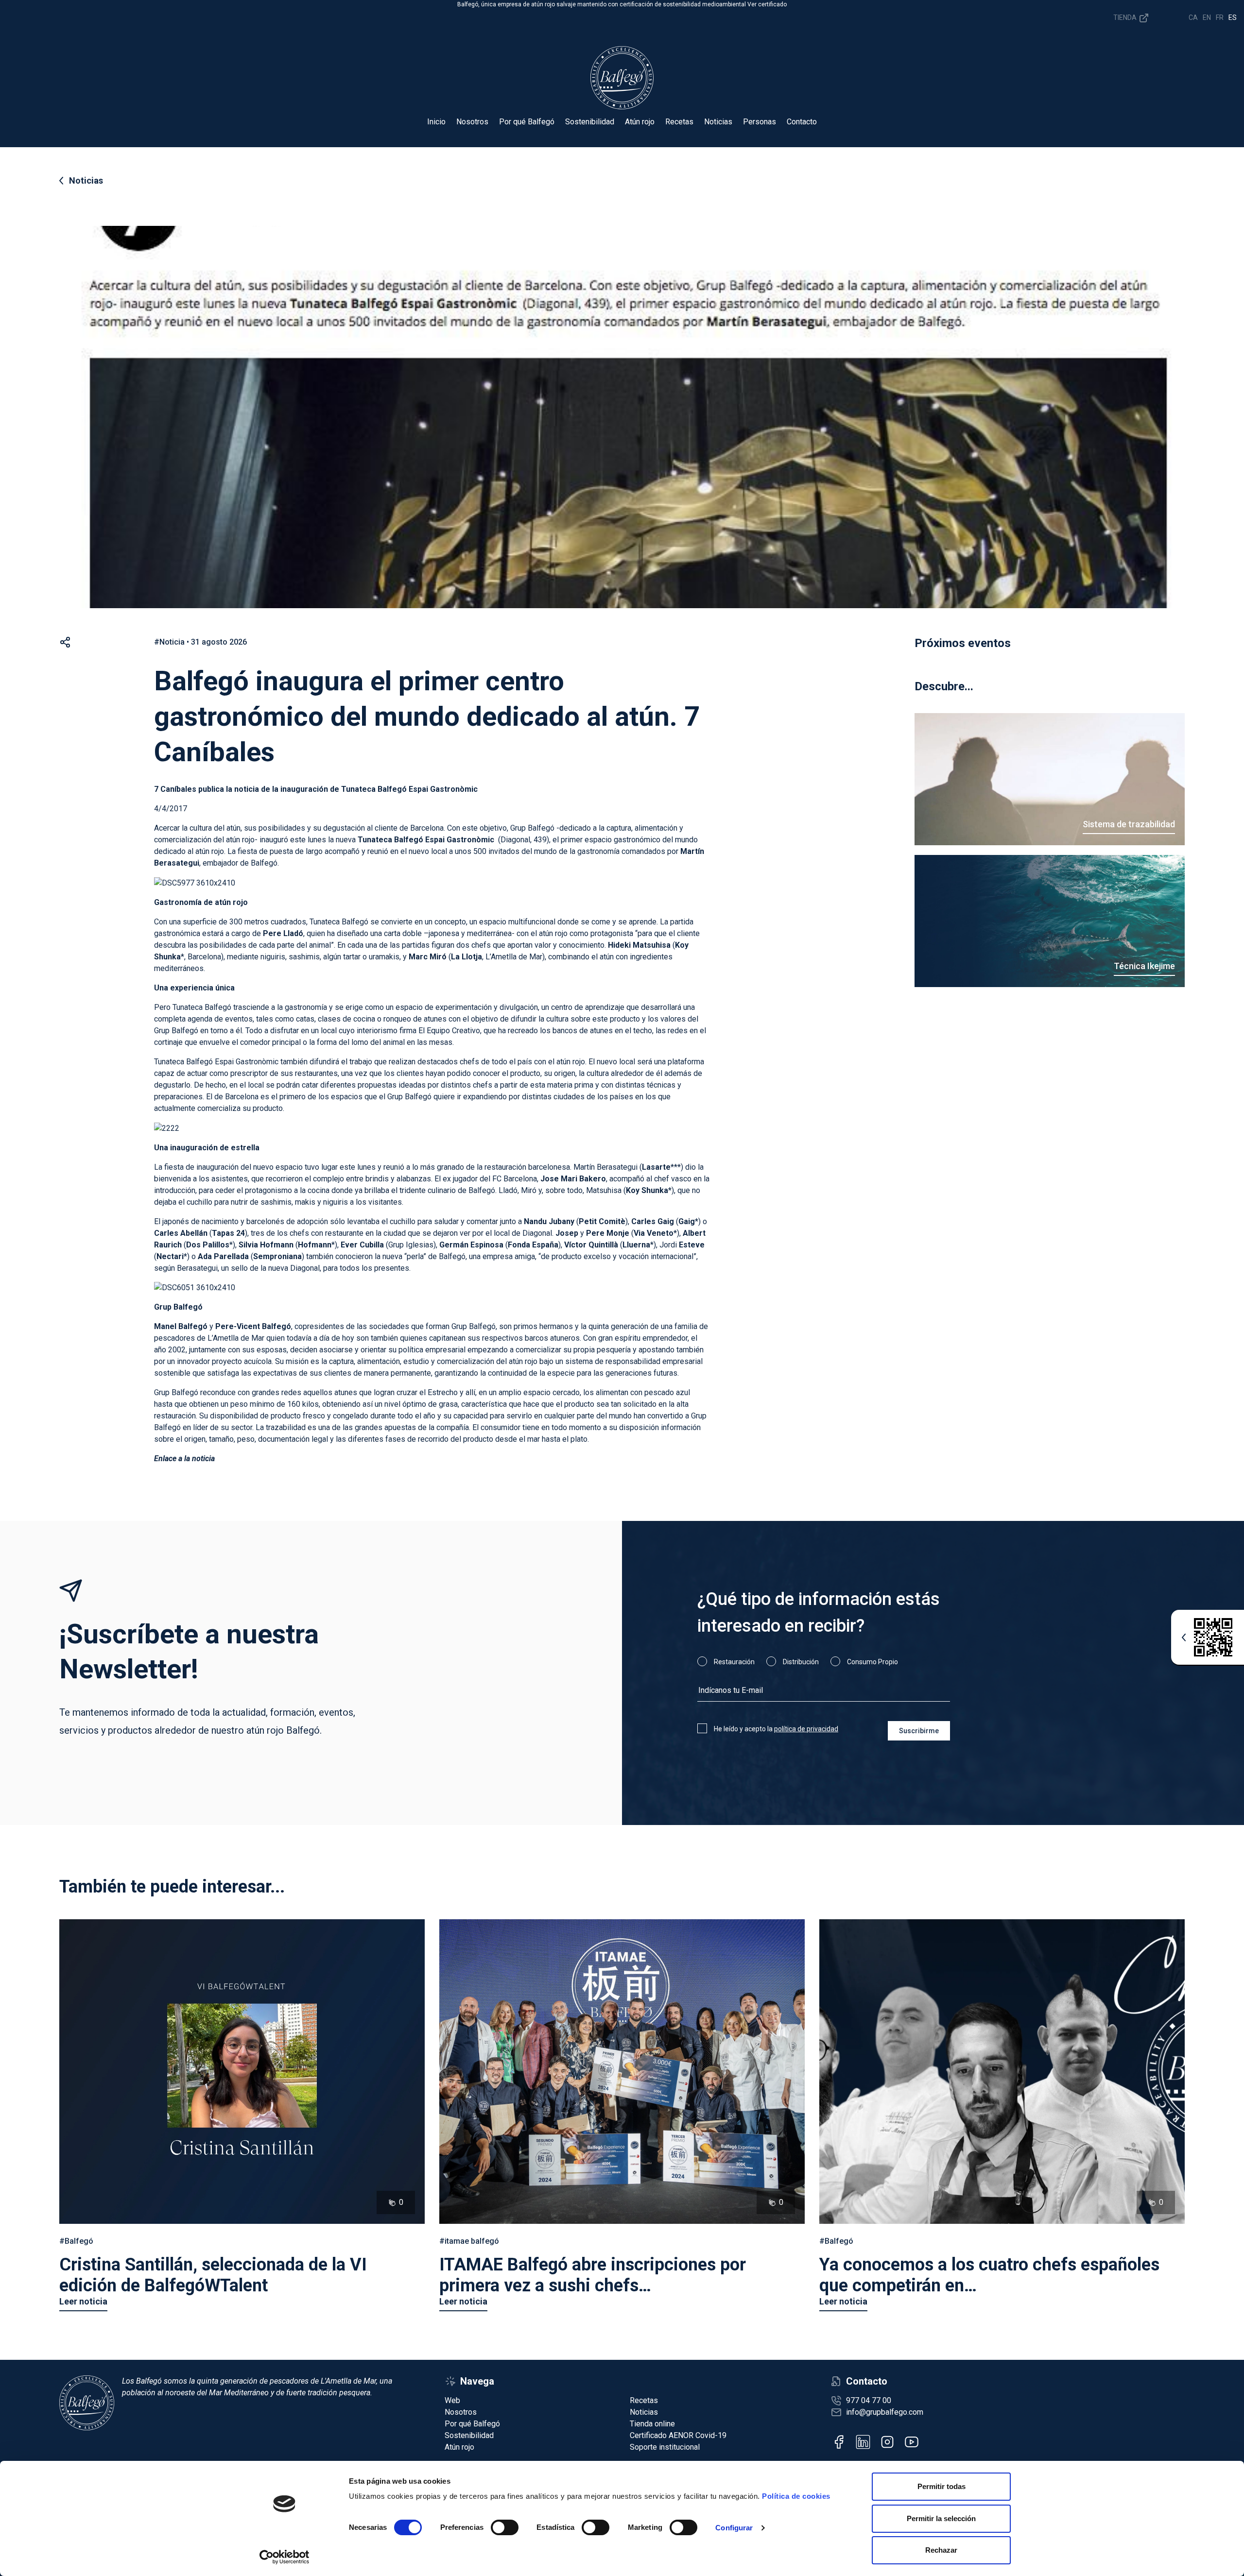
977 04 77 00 (869, 2400)
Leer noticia (83, 2301)
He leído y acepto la (776, 1729)
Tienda (1126, 17)
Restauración (734, 1662)
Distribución (801, 1662)
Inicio (436, 122)
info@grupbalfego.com (885, 2412)
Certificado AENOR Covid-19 (678, 2435)
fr (1220, 17)
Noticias (718, 122)
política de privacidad (806, 1729)
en (1207, 17)
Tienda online (652, 2424)
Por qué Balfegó (527, 122)
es (1233, 17)
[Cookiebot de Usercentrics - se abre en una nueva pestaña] (285, 2557)
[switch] (505, 2527)
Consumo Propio (873, 1662)
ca (1193, 17)
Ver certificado (767, 4)
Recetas (679, 122)
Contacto (802, 122)
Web (452, 2400)
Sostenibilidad (590, 122)
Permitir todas (942, 2486)
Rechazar (941, 2550)
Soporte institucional (665, 2447)
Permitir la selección (941, 2518)
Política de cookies (796, 2496)
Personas (760, 122)
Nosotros (472, 122)
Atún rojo (640, 122)
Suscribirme (919, 1731)
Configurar (734, 2528)
